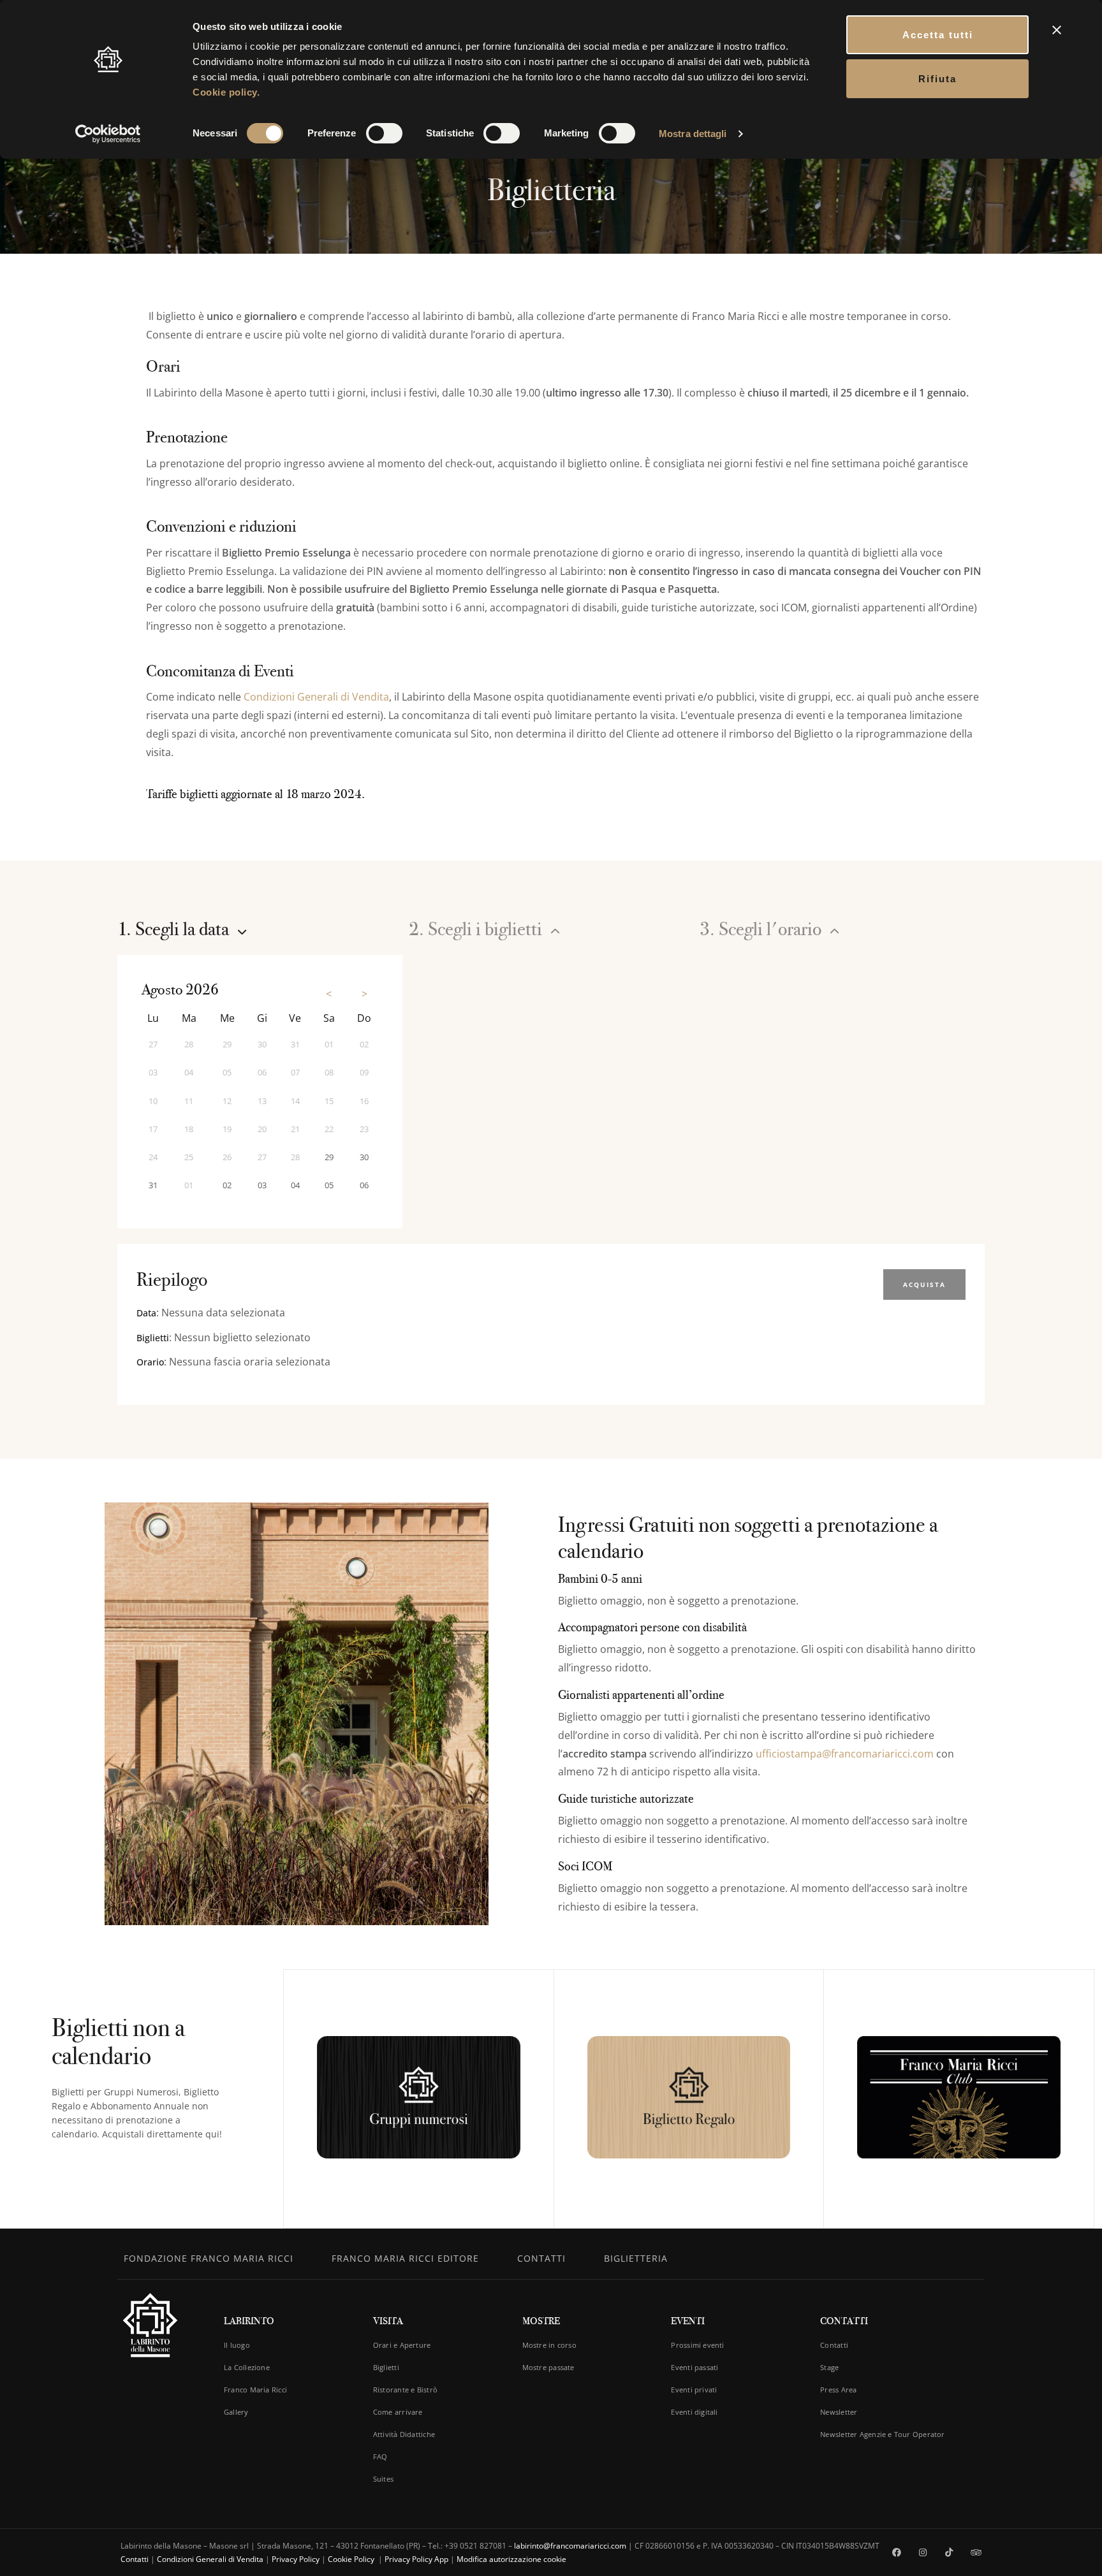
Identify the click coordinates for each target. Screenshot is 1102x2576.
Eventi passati (694, 2367)
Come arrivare (398, 2412)
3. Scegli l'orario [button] (762, 929)
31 (153, 1185)
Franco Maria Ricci (255, 2390)
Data (146, 1313)
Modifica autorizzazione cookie (511, 2559)
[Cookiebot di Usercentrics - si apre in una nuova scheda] (108, 134)
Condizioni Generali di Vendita (316, 697)
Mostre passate (548, 2367)
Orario (150, 1362)
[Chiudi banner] (1057, 30)
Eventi (688, 2321)
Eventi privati (694, 2390)
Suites (383, 2479)
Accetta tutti (938, 35)
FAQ (380, 2456)
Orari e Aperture (402, 2345)
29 (329, 1157)
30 (364, 1157)
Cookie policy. (226, 92)
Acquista (924, 1284)
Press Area (838, 2390)
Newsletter (839, 2412)
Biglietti (153, 1338)
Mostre (541, 2321)
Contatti (541, 2258)
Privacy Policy (296, 2559)
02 (227, 1185)
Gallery (236, 2412)
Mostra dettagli (693, 134)
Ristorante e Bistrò (405, 2390)
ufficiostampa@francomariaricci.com (845, 1754)
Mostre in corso (549, 2345)
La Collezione (247, 2367)
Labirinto (249, 2321)
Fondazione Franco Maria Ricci (209, 2258)
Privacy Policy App (416, 2559)
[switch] (384, 133)
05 (329, 1185)
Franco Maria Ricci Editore (405, 2258)
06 (364, 1185)
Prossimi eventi (697, 2345)
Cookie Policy (352, 2559)
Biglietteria (636, 2258)
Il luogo (237, 2345)
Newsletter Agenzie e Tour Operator (882, 2434)
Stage (829, 2367)
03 (262, 1185)
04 (295, 1185)
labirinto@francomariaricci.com (570, 2546)
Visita (388, 2321)
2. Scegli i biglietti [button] (477, 929)
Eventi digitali (694, 2412)
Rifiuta (937, 79)
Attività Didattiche (404, 2434)
